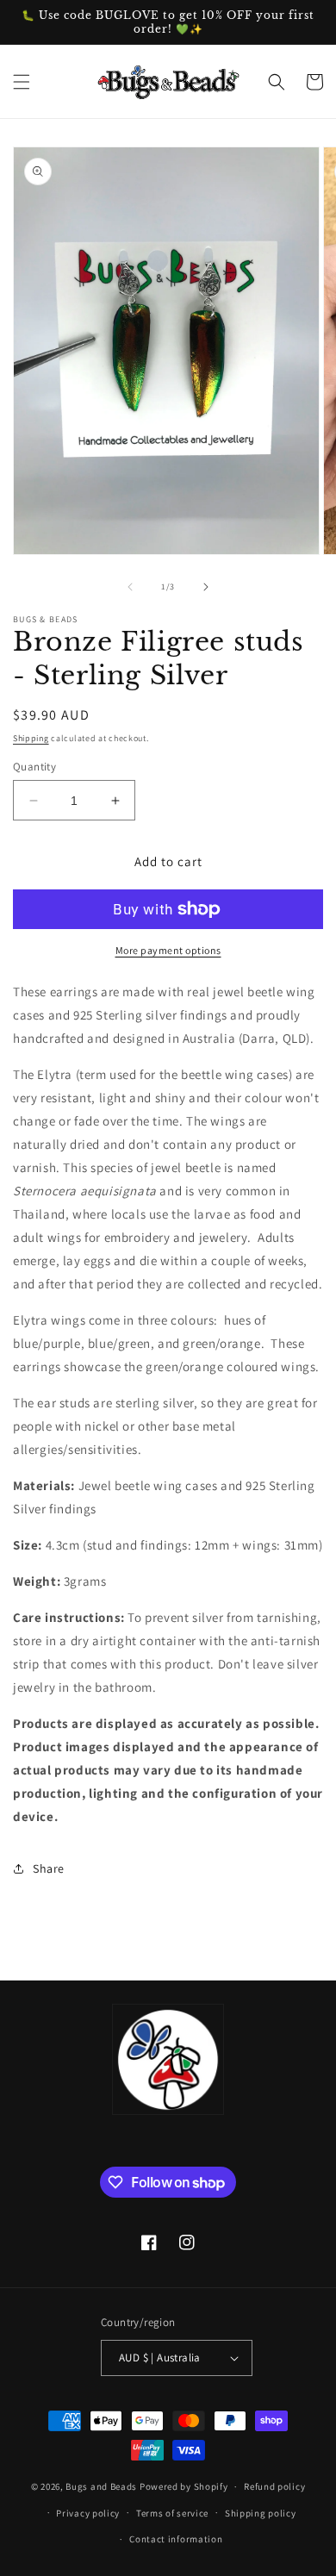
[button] (22, 82)
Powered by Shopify (184, 2486)
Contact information (176, 2539)
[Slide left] (130, 587)
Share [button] (49, 1868)
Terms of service (172, 2513)
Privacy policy (88, 2513)
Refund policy (274, 2486)
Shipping (31, 738)
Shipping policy (261, 2513)
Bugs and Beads (101, 2486)
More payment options (168, 950)
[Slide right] (206, 587)
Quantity (34, 767)
